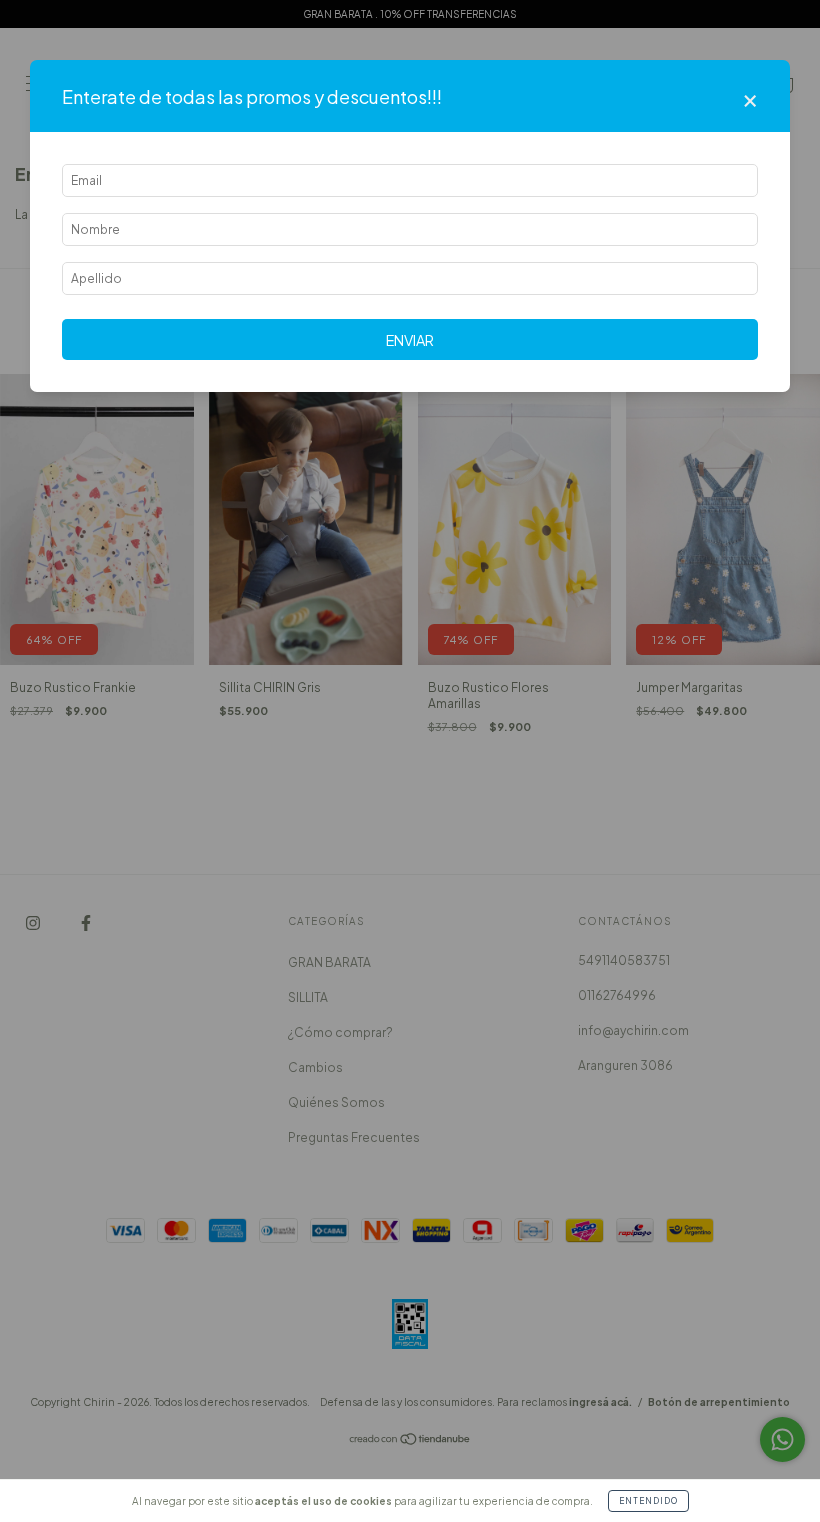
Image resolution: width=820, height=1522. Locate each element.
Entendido (648, 1501)
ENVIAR (410, 340)
